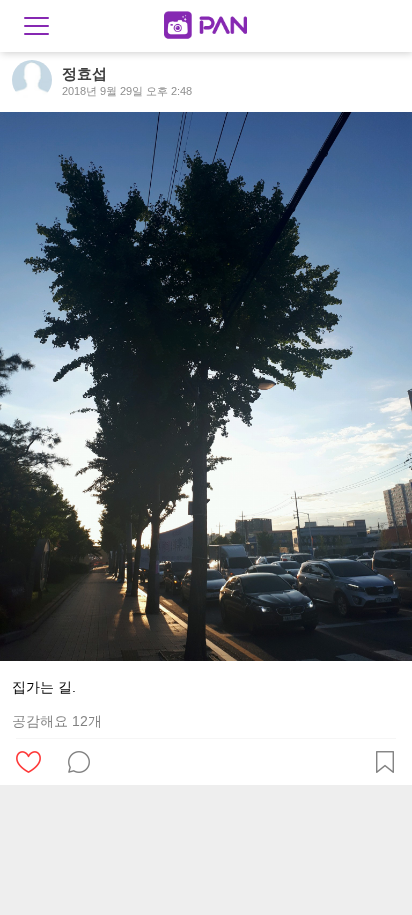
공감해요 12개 (57, 721)
